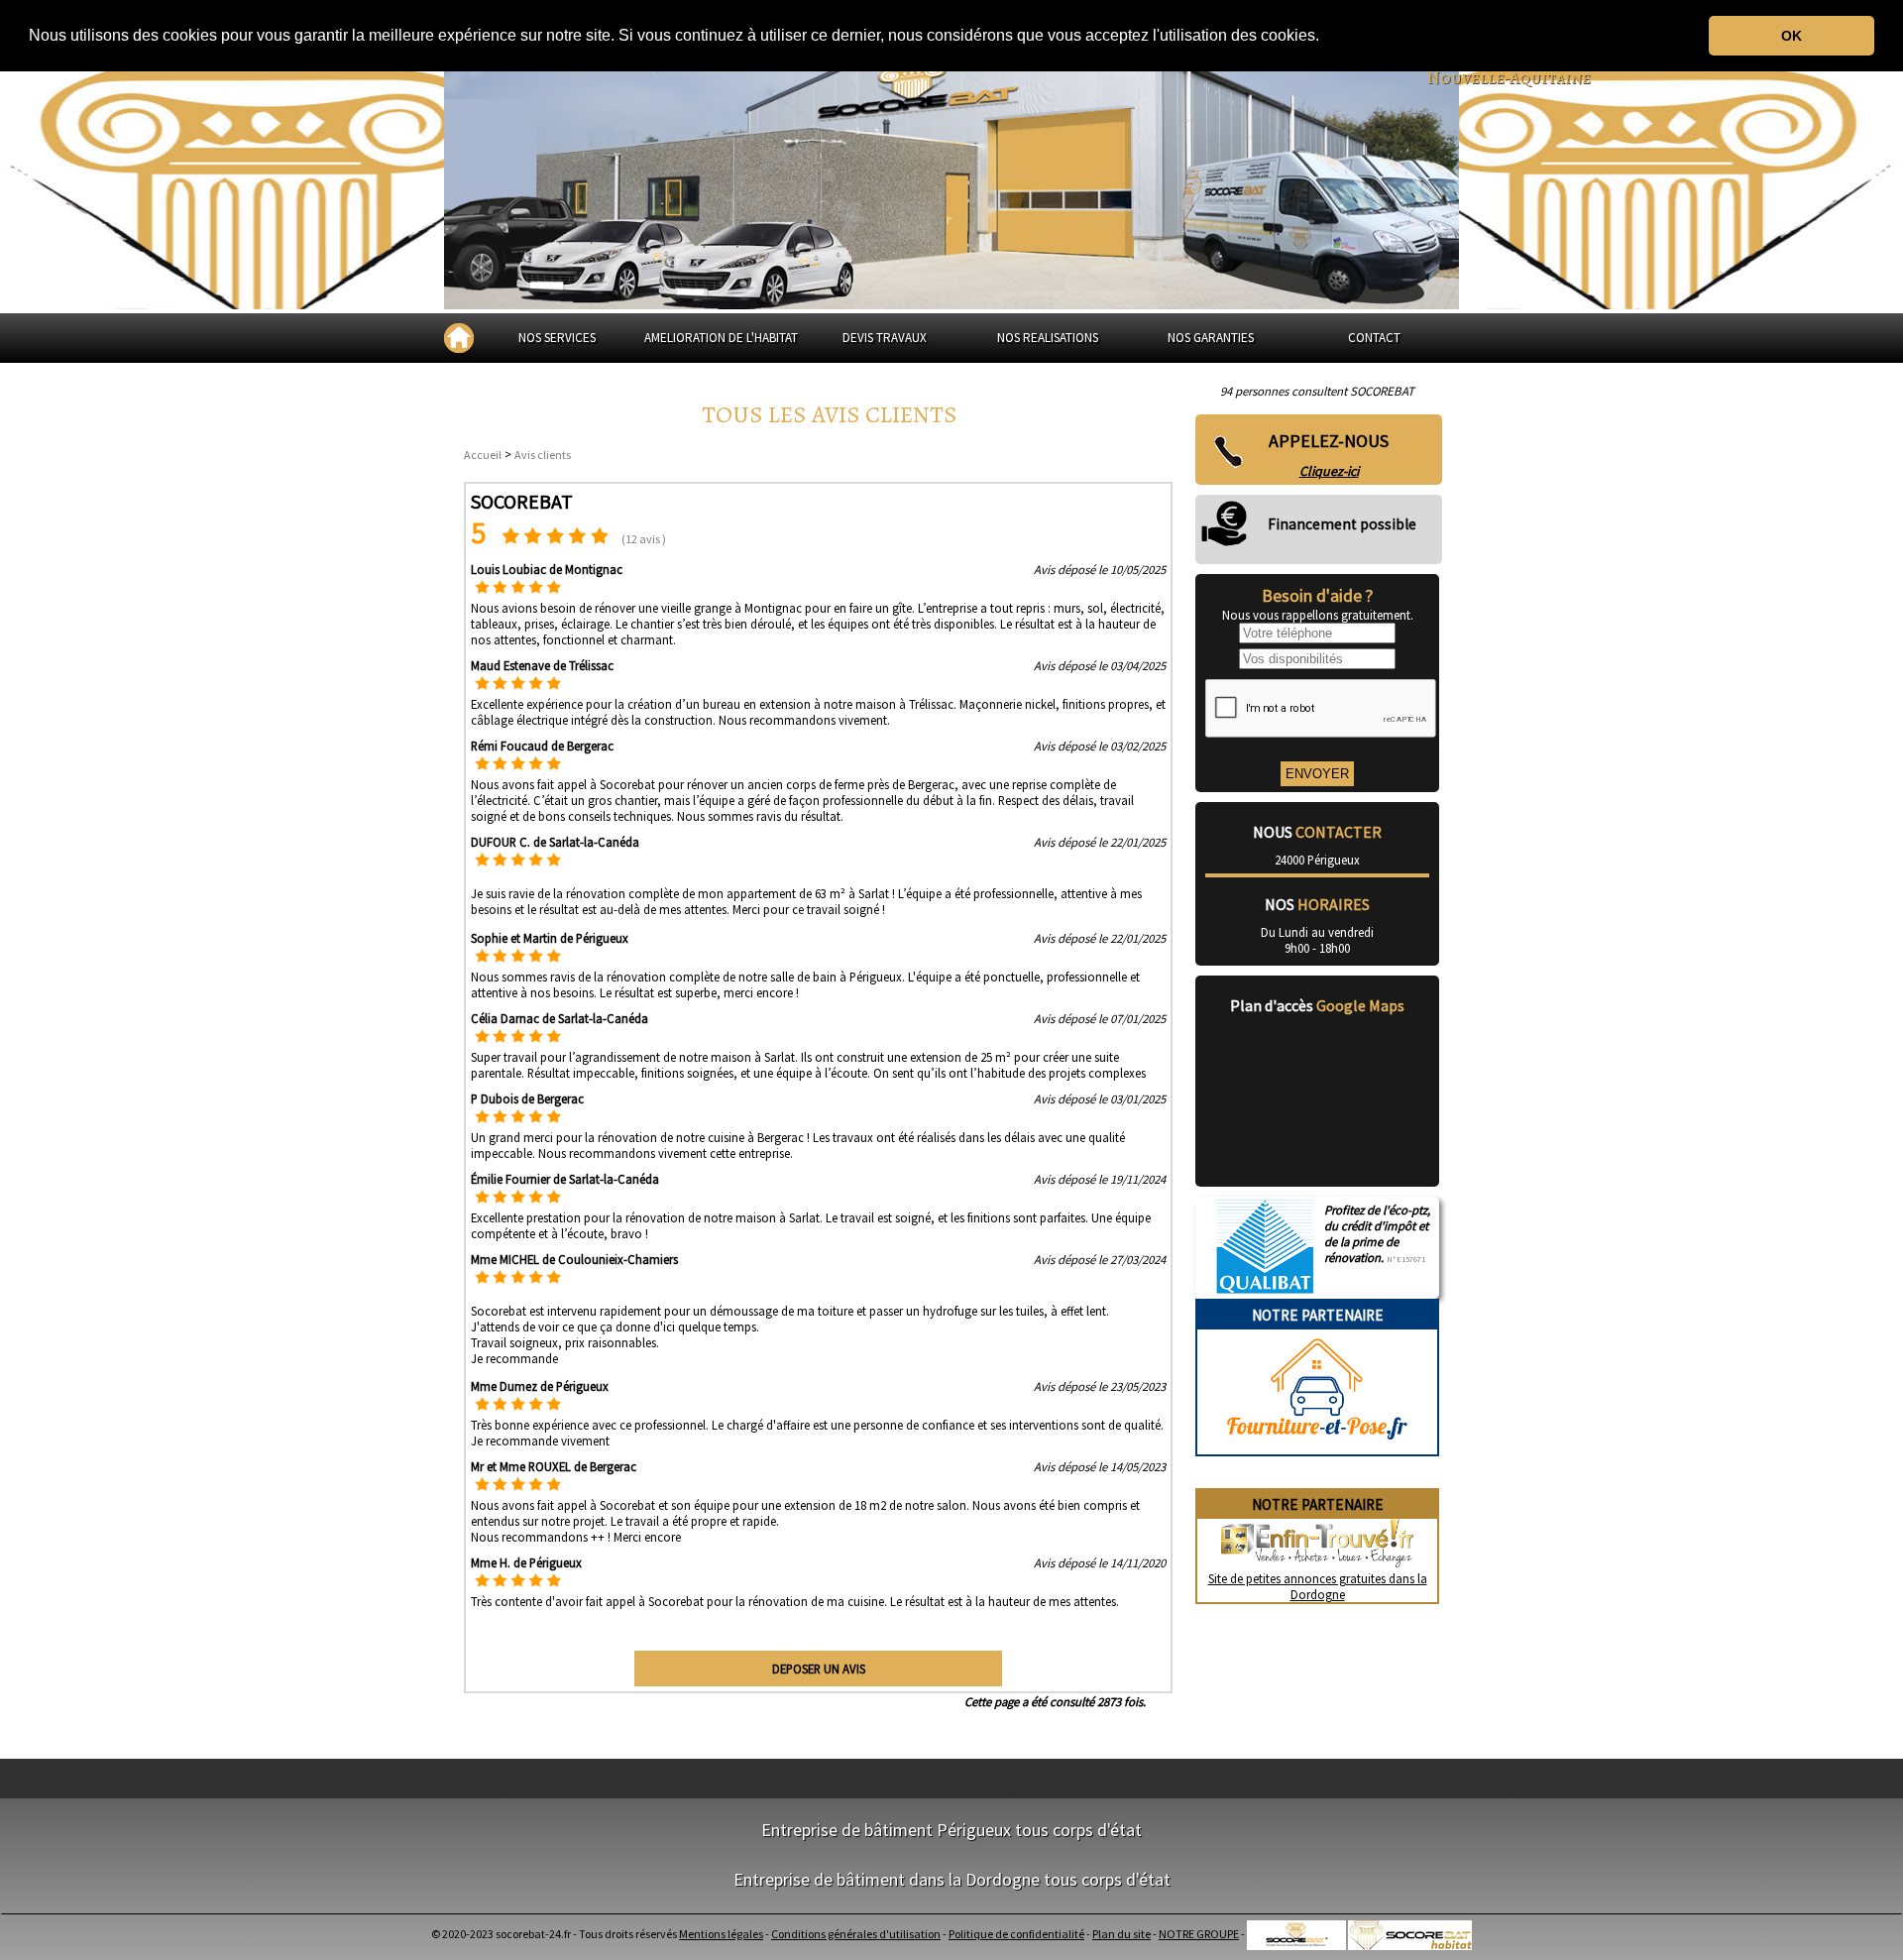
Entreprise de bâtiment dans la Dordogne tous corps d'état (952, 1879)
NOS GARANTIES (1211, 338)
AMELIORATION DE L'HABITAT (721, 338)
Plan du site (1121, 1934)
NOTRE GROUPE (1199, 1934)
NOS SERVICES (557, 338)
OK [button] (1791, 36)
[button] (1326, 37)
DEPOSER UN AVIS (819, 1669)
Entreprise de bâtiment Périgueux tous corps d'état (951, 1830)
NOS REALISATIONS (1048, 338)
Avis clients (543, 455)
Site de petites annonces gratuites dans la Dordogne (1318, 1586)
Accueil (483, 455)
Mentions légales (721, 1934)
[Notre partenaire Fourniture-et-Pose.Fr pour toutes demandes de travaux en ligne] (1317, 1446)
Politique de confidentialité (1016, 1934)
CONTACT (1374, 338)
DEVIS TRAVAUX (885, 338)
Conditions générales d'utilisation (856, 1934)
